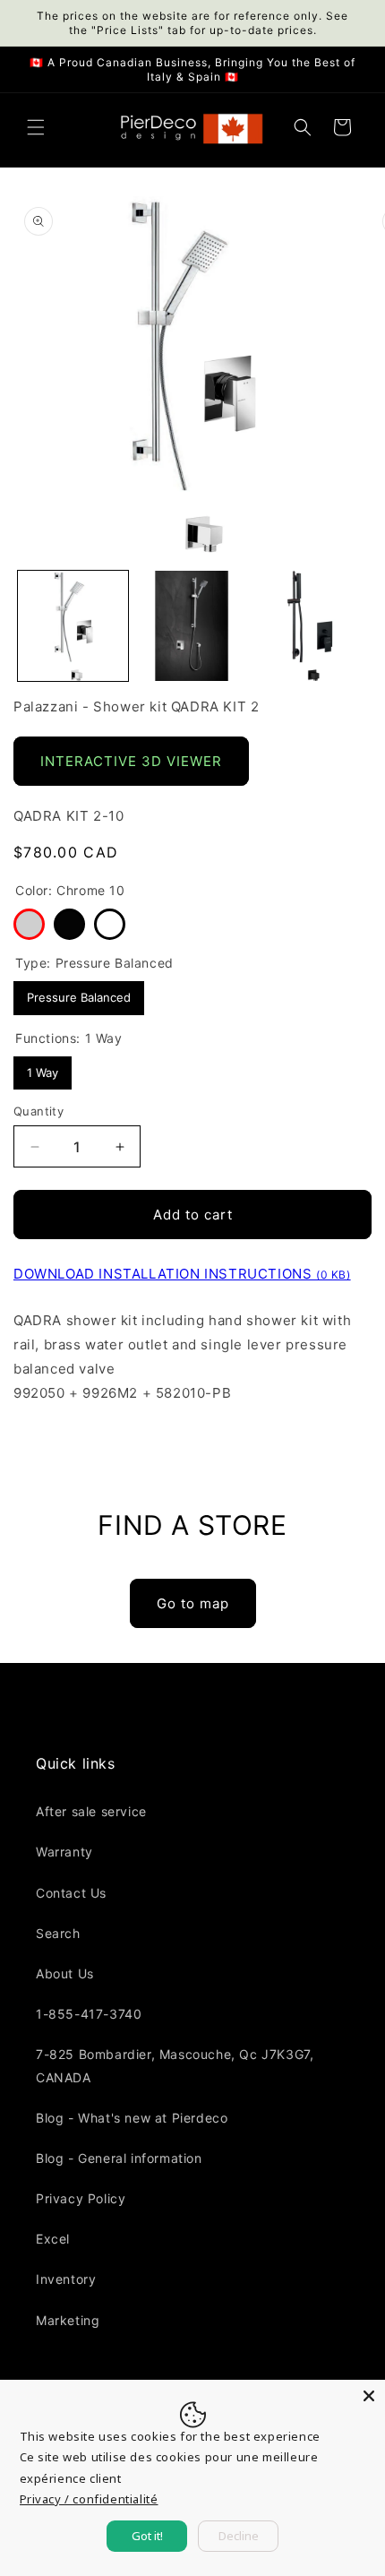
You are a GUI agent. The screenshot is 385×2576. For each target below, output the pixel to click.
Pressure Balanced (79, 993)
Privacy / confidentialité (89, 2499)
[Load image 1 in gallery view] (73, 626)
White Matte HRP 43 (110, 924)
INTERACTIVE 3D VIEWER (131, 761)
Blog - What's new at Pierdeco (132, 2118)
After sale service (91, 1811)
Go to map (193, 1603)
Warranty (64, 1852)
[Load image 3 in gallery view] (310, 626)
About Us (65, 1973)
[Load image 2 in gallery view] (192, 626)
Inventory (66, 2279)
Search (58, 1933)
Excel (53, 2239)
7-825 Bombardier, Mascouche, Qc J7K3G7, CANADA (175, 2065)
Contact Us (71, 1893)
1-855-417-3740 (89, 2014)
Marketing (68, 2320)
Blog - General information (119, 2158)
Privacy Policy (81, 2198)
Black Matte (69, 924)
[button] (36, 127)
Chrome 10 (29, 924)
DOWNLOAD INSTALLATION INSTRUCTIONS (182, 1274)
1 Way (43, 1068)
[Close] (369, 2396)
